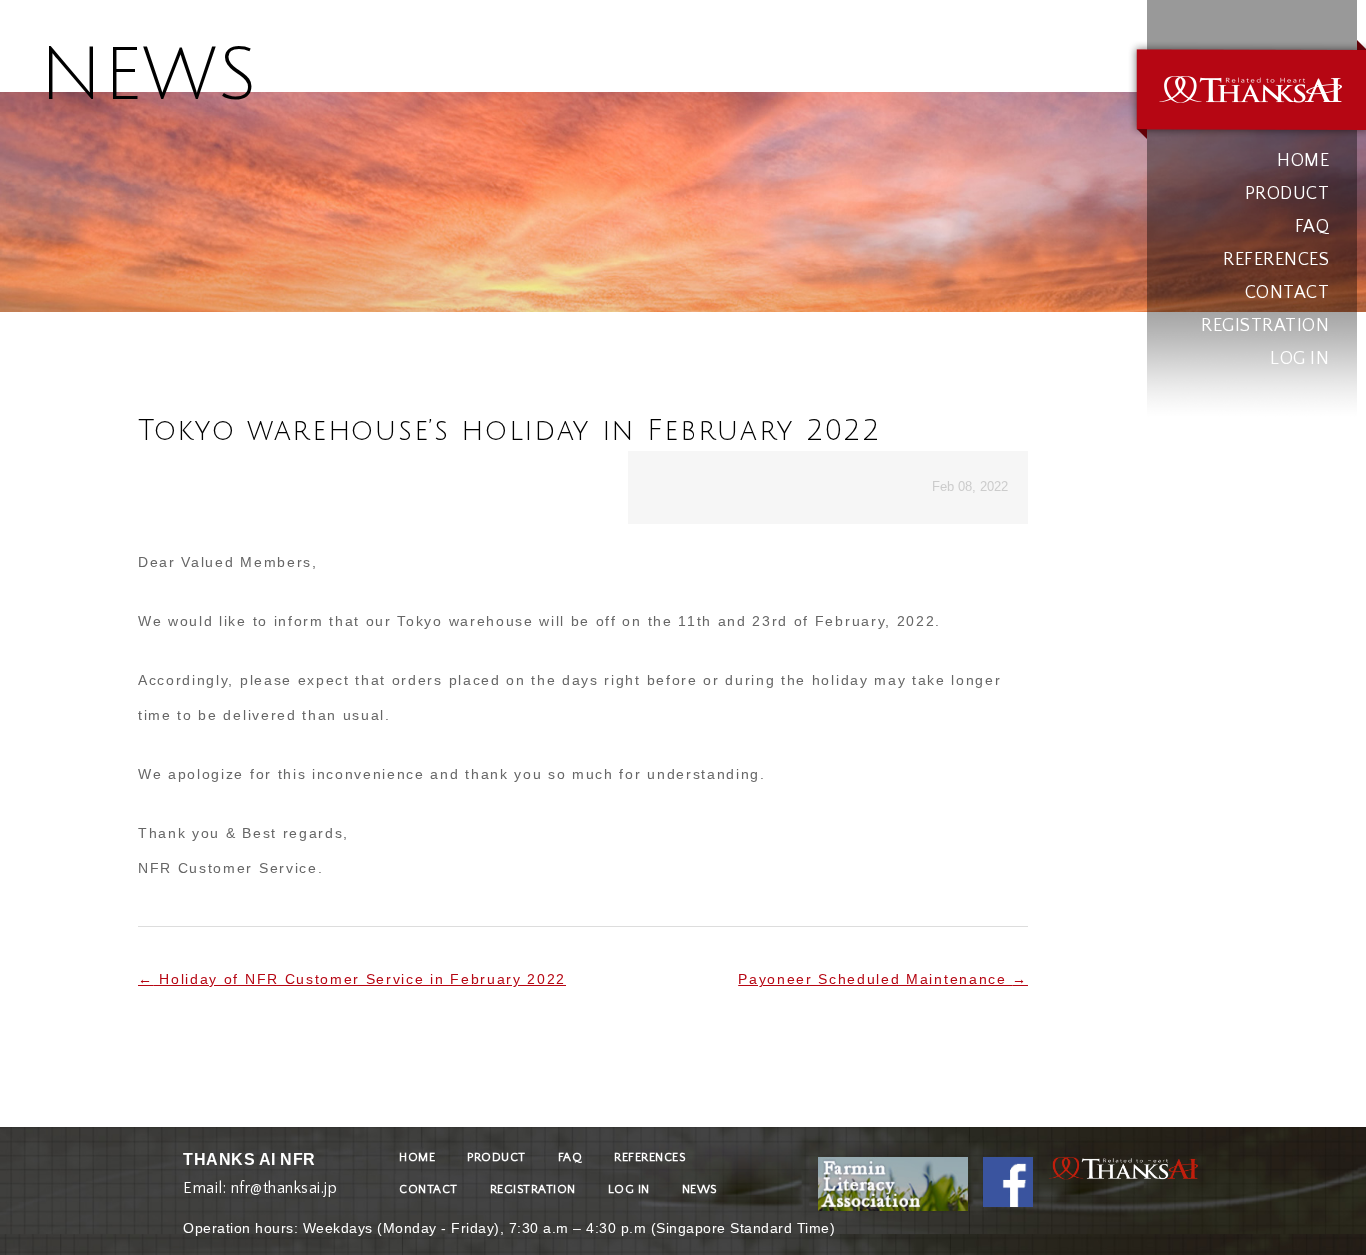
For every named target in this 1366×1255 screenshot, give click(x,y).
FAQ (1312, 227)
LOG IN (1299, 359)
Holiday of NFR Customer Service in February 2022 (352, 979)
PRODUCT (1287, 194)
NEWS (699, 1189)
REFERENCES (1276, 260)
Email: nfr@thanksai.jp (260, 1183)
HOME (1303, 161)
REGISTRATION (1265, 326)
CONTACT (1287, 293)
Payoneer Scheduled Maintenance (883, 979)
